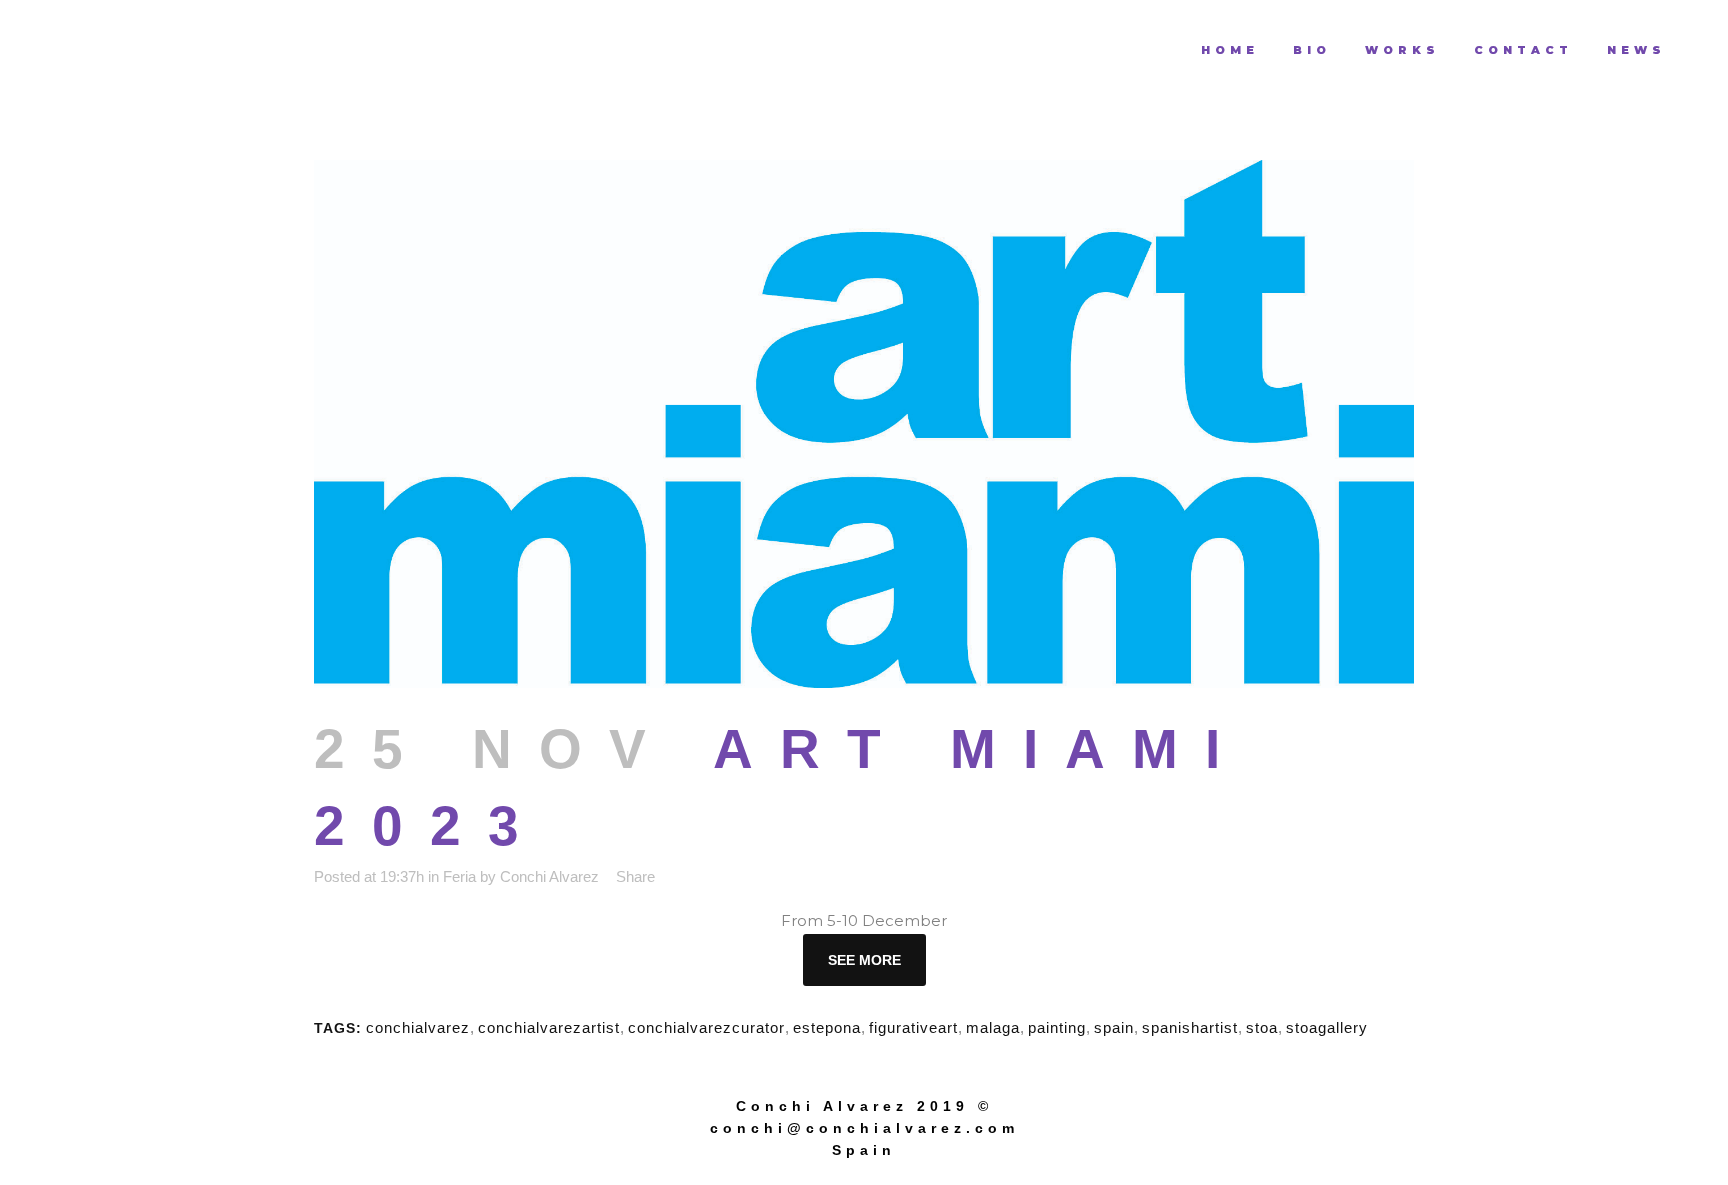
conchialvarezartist (549, 1027)
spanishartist (1190, 1027)
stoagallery (1327, 1027)
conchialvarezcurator (706, 1027)
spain (1114, 1027)
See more (864, 960)
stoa (1262, 1027)
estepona (827, 1027)
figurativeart (913, 1027)
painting (1057, 1027)
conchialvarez (418, 1027)
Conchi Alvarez (549, 876)
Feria (459, 876)
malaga (993, 1027)
